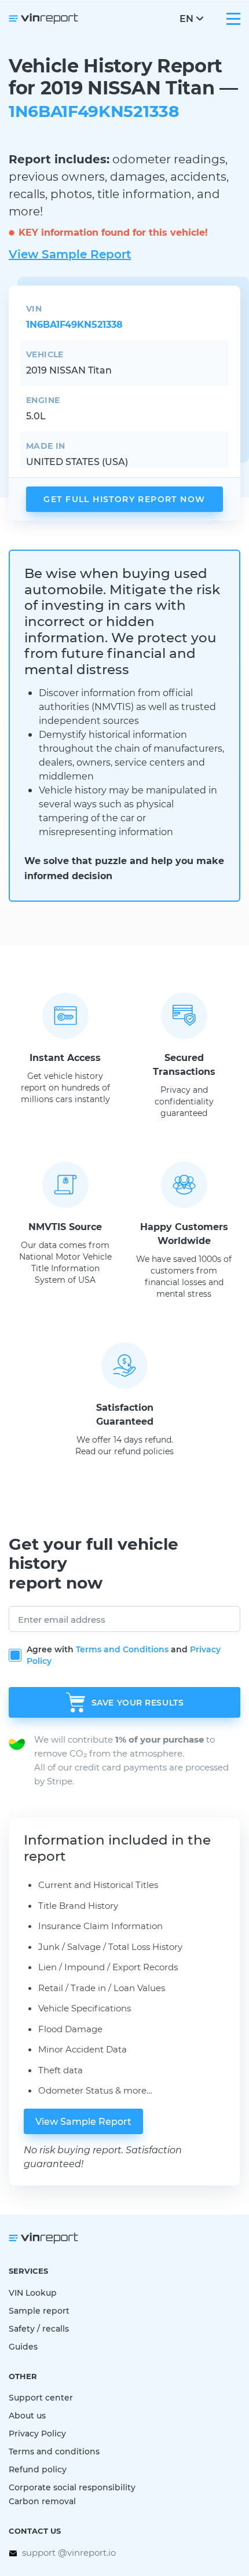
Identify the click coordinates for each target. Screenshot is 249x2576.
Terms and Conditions (122, 1649)
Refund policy (38, 2469)
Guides (23, 2346)
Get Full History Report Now (124, 499)
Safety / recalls (39, 2328)
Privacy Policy (37, 2433)
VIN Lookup (33, 2293)
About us (27, 2415)
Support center (41, 2397)
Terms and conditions (54, 2451)
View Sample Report (70, 254)
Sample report (39, 2310)
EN (186, 18)
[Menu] (233, 19)
